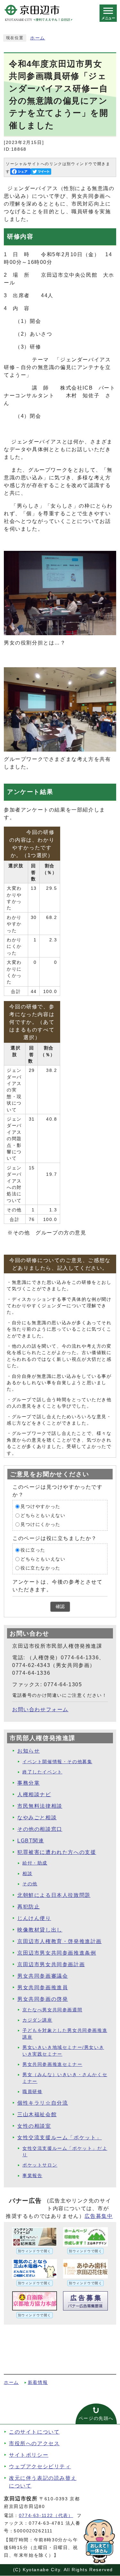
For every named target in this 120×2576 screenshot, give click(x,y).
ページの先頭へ (96, 2418)
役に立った (33, 1550)
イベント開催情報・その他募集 (57, 1762)
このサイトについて (34, 2432)
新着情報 (38, 2382)
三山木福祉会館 (37, 2114)
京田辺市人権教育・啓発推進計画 (60, 1941)
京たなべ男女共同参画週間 (52, 2010)
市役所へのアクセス (34, 2443)
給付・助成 (35, 1863)
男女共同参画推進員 (43, 1987)
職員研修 (32, 2092)
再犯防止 (28, 1907)
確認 (60, 1607)
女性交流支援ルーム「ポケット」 (60, 2138)
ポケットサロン (40, 2165)
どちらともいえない (43, 1515)
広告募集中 (99, 2216)
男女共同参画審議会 (43, 1976)
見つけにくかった (40, 1524)
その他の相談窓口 (40, 1829)
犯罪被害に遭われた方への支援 (57, 1852)
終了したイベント (42, 1772)
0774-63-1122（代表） (46, 2516)
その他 (30, 1884)
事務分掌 (28, 1783)
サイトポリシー (29, 2455)
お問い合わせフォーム (40, 1709)
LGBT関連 (31, 1841)
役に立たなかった (40, 1568)
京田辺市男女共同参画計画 (51, 1964)
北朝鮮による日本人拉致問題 (54, 1895)
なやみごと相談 (37, 1818)
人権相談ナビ (34, 1794)
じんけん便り (34, 1918)
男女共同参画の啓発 (43, 1999)
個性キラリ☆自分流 (43, 2103)
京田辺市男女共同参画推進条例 (57, 1953)
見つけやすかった (40, 1507)
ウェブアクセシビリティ (40, 2467)
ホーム (38, 38)
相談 (27, 1874)
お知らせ (28, 1751)
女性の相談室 (34, 2126)
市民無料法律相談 (40, 1806)
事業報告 (32, 2176)
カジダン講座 (37, 2020)
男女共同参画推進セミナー (52, 2064)
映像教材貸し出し (40, 1930)
